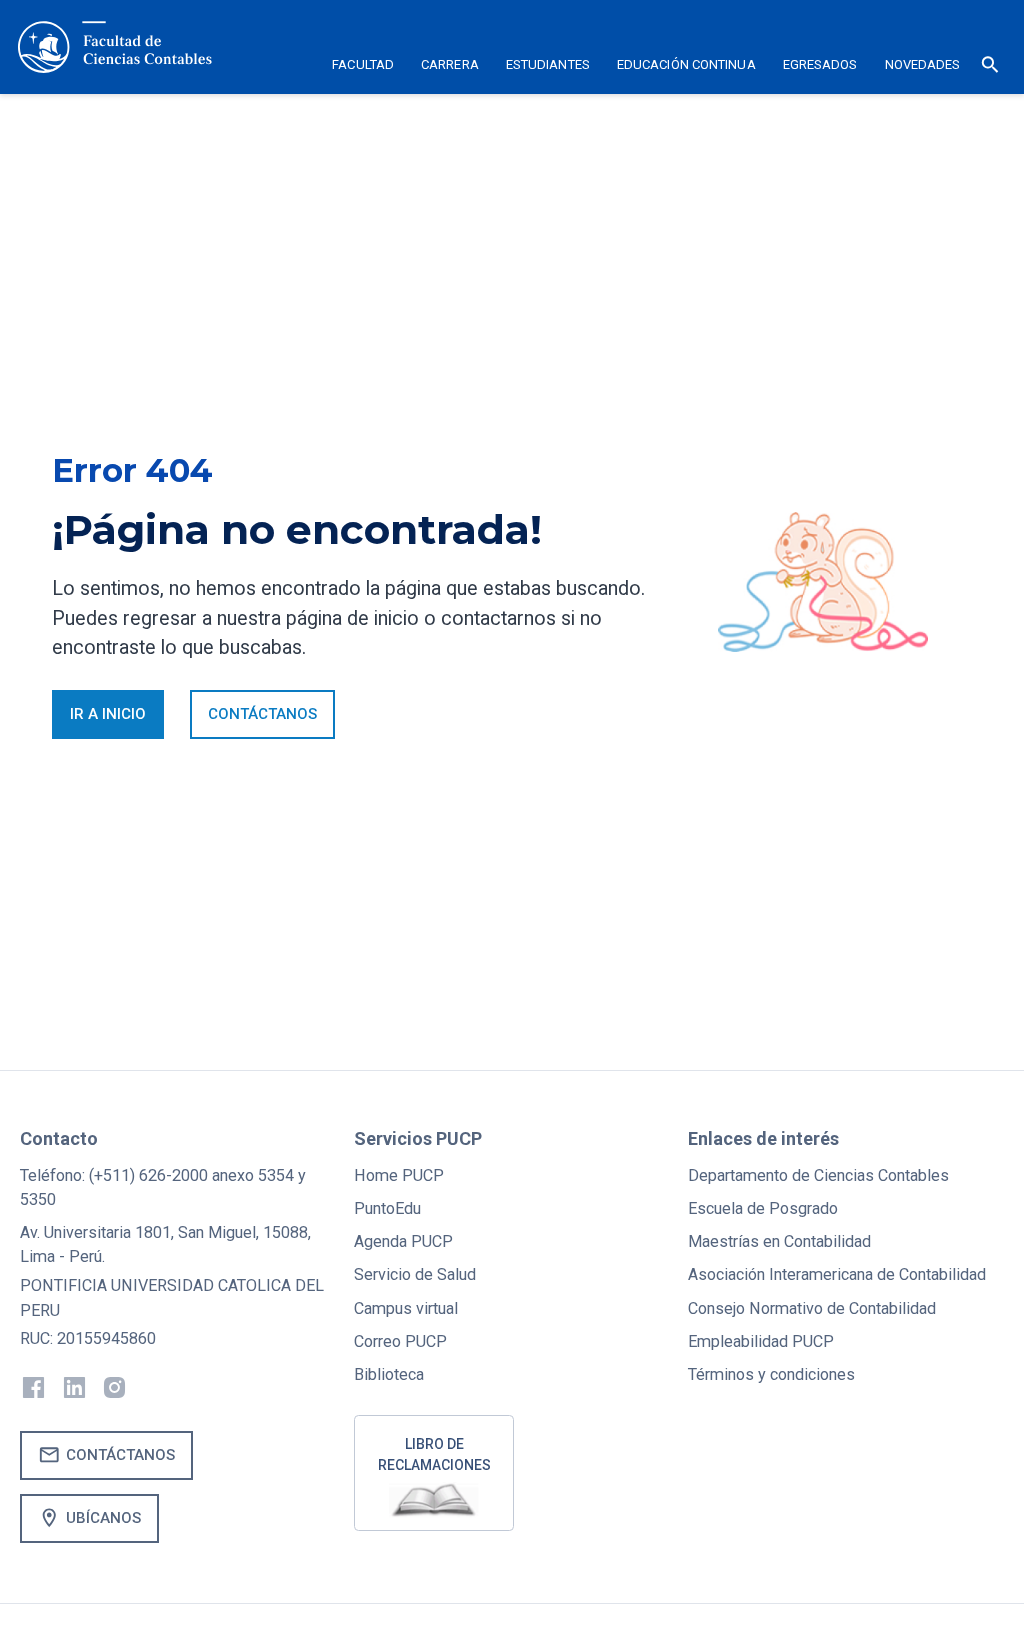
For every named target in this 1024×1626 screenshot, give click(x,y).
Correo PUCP (400, 1341)
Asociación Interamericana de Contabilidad (837, 1274)
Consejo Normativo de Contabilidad (812, 1308)
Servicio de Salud (415, 1274)
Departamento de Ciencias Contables (818, 1175)
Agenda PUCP (403, 1241)
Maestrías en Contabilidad (779, 1241)
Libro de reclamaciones (434, 1454)
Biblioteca (389, 1374)
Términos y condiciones (771, 1374)
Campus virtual (406, 1308)
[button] (363, 68)
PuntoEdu (387, 1208)
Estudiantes (548, 64)
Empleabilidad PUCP (761, 1341)
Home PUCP (399, 1175)
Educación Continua (686, 64)
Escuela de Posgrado (763, 1208)
